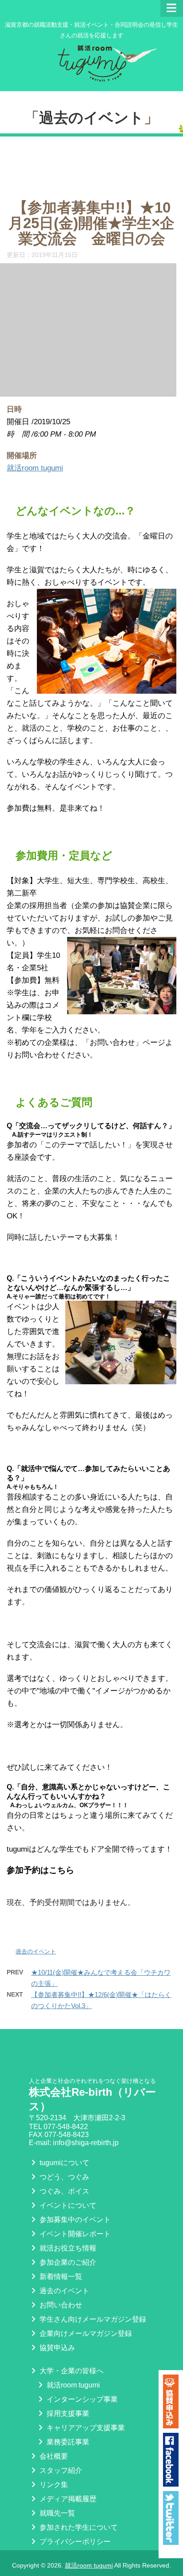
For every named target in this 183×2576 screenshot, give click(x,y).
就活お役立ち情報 (67, 2248)
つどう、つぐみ (64, 2177)
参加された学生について (78, 2527)
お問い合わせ (60, 2305)
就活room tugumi (35, 468)
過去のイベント (91, 118)
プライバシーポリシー (74, 2542)
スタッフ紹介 (60, 2470)
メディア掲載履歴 (67, 2499)
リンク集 (53, 2485)
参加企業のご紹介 (67, 2262)
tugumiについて (64, 2163)
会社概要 (53, 2456)
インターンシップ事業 (81, 2399)
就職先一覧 (56, 2513)
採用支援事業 (67, 2413)
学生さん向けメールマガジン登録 (92, 2319)
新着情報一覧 (60, 2277)
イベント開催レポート (74, 2234)
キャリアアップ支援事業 (85, 2428)
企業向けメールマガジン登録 (85, 2333)
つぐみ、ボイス (64, 2191)
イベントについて (67, 2205)
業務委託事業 (67, 2442)
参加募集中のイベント (74, 2220)
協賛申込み (56, 2348)
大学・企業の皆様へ (71, 2371)
